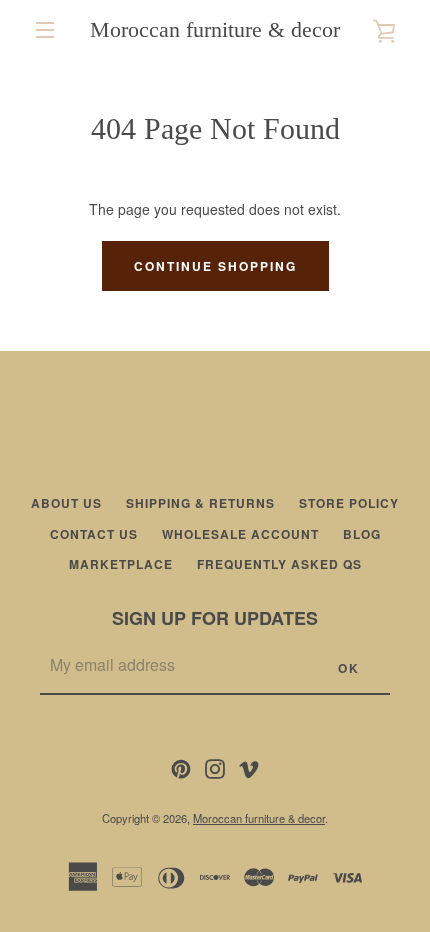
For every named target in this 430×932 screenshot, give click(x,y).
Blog (362, 534)
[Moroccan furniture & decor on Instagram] (215, 766)
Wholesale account (240, 534)
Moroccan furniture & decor (215, 29)
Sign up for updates (215, 618)
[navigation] (45, 30)
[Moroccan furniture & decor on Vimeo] (249, 766)
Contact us (94, 534)
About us (66, 503)
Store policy (349, 503)
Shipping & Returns (200, 503)
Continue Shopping (215, 266)
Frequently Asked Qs (279, 564)
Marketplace (121, 564)
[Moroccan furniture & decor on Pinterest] (181, 766)
